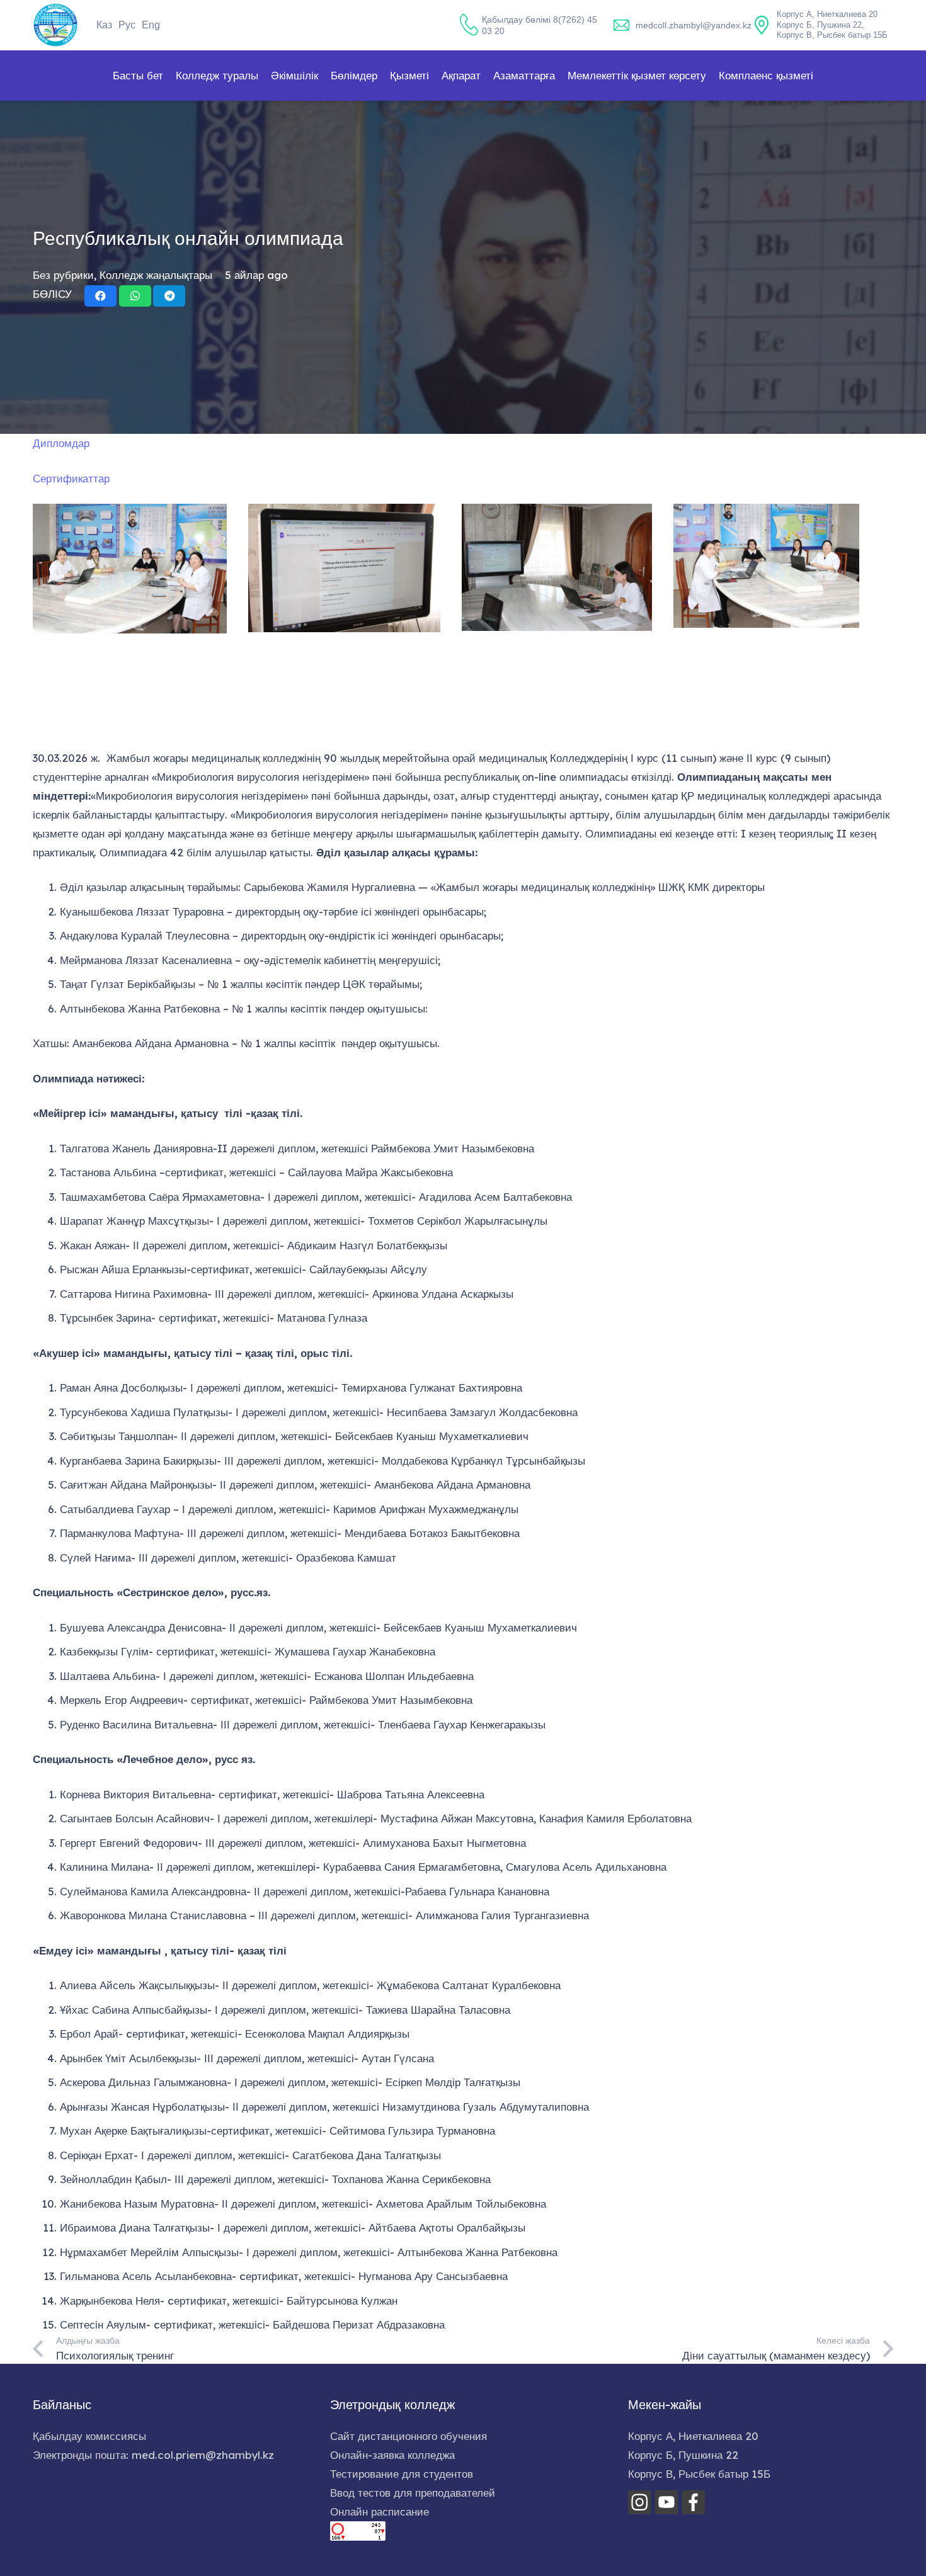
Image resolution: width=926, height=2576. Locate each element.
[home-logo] (55, 25)
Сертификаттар (71, 478)
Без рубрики (63, 275)
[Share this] (100, 296)
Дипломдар (61, 443)
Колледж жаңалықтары (156, 275)
